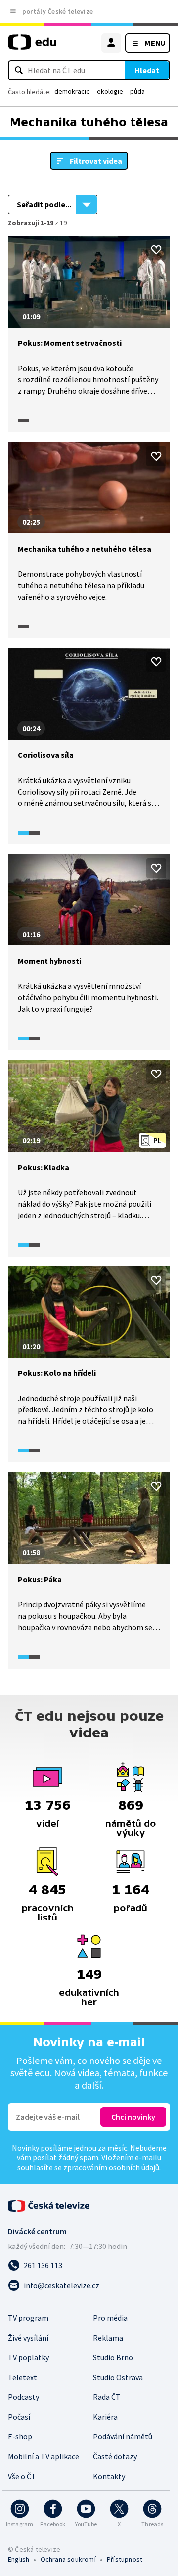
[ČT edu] (32, 46)
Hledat (147, 70)
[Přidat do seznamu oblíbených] (156, 250)
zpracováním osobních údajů (111, 2167)
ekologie (110, 91)
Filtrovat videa (96, 161)
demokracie (72, 91)
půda (137, 91)
